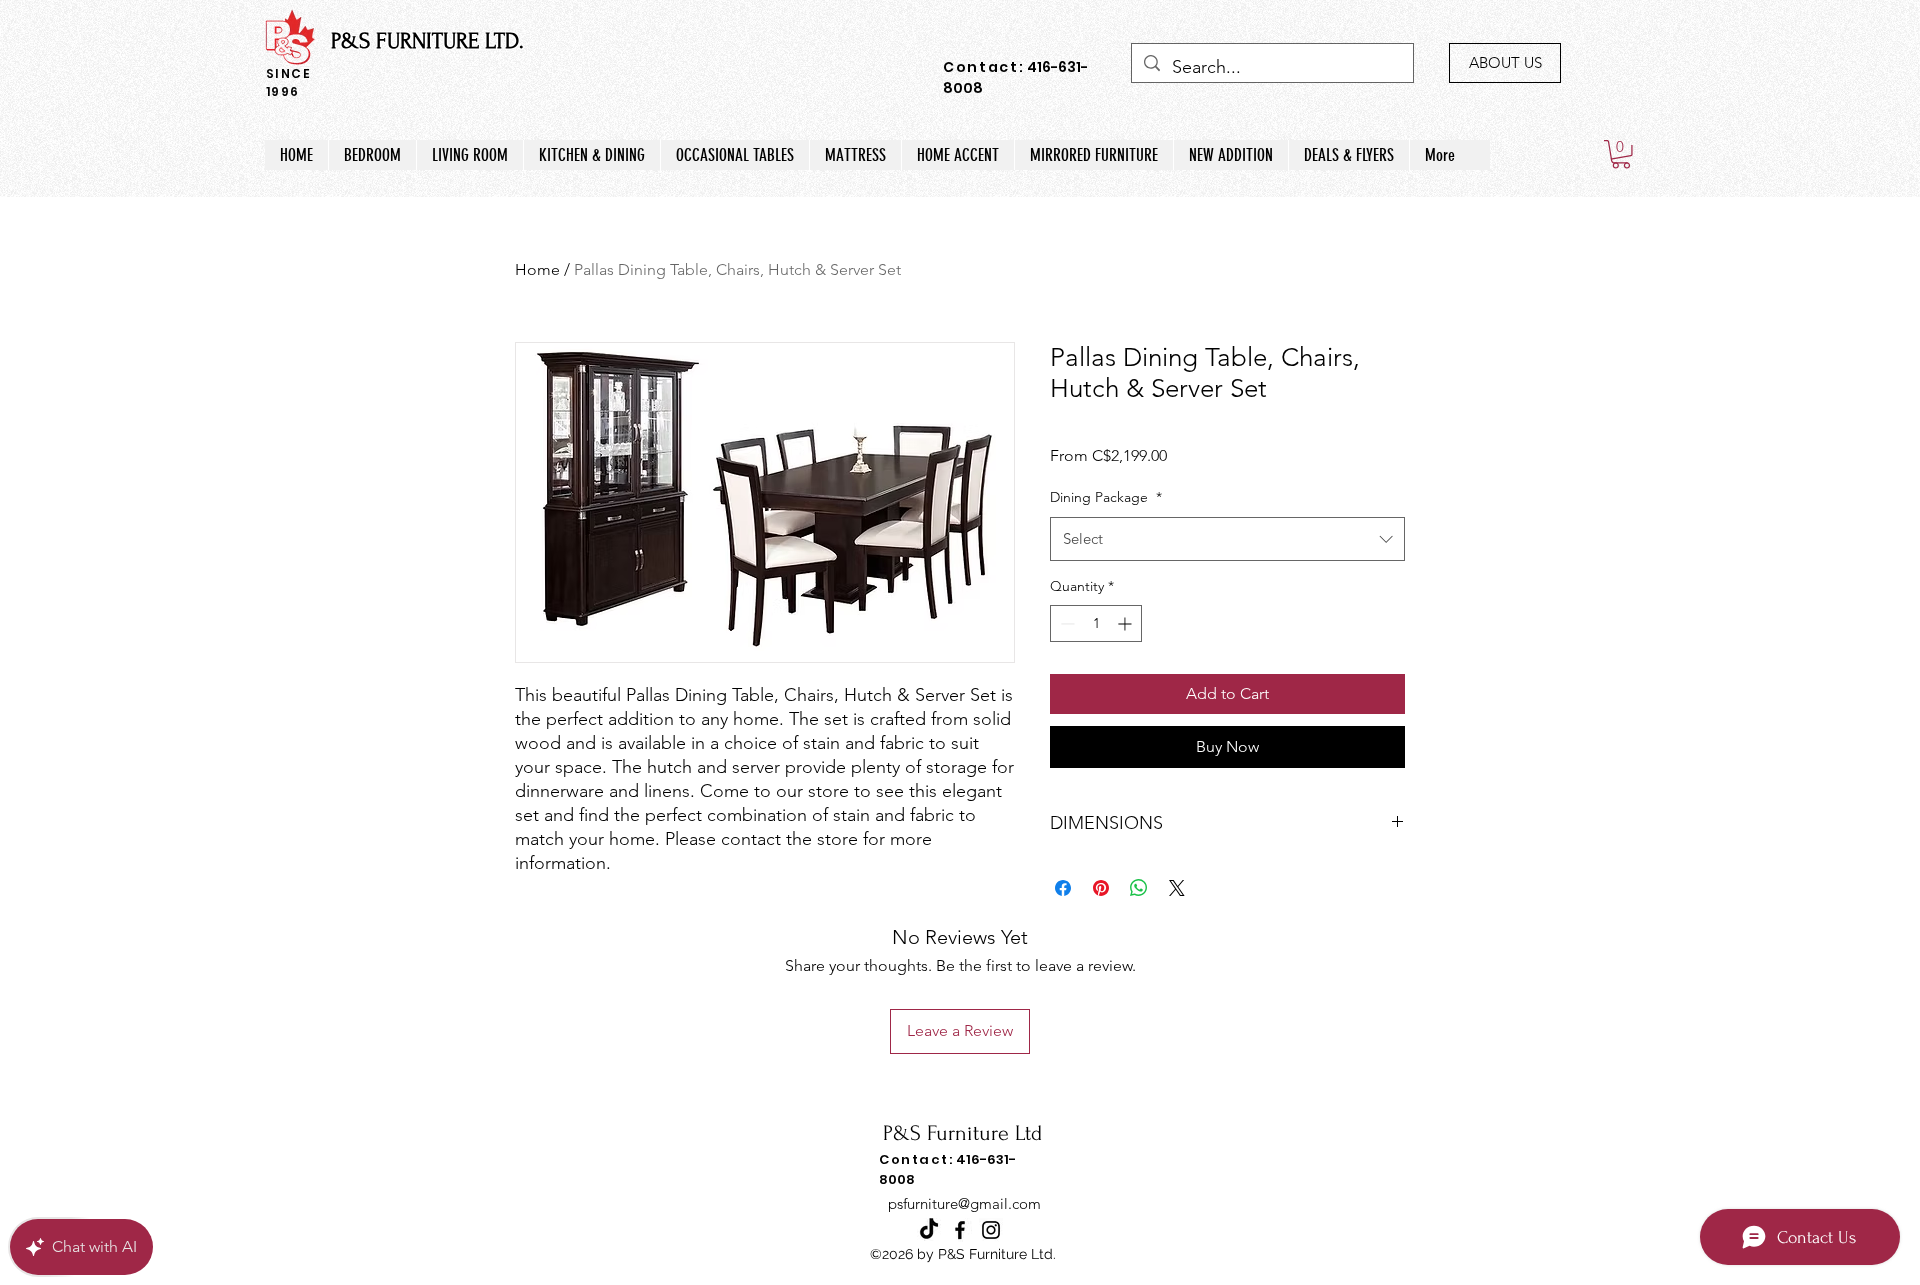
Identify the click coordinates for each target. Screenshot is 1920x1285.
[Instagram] (991, 1230)
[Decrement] (1065, 623)
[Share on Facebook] (1063, 888)
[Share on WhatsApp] (1139, 888)
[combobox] (1227, 539)
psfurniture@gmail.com (964, 1203)
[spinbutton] (1096, 623)
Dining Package (1106, 497)
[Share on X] (1177, 888)
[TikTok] (929, 1230)
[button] (1621, 154)
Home (537, 269)
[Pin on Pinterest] (1101, 888)
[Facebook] (960, 1230)
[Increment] (1126, 623)
